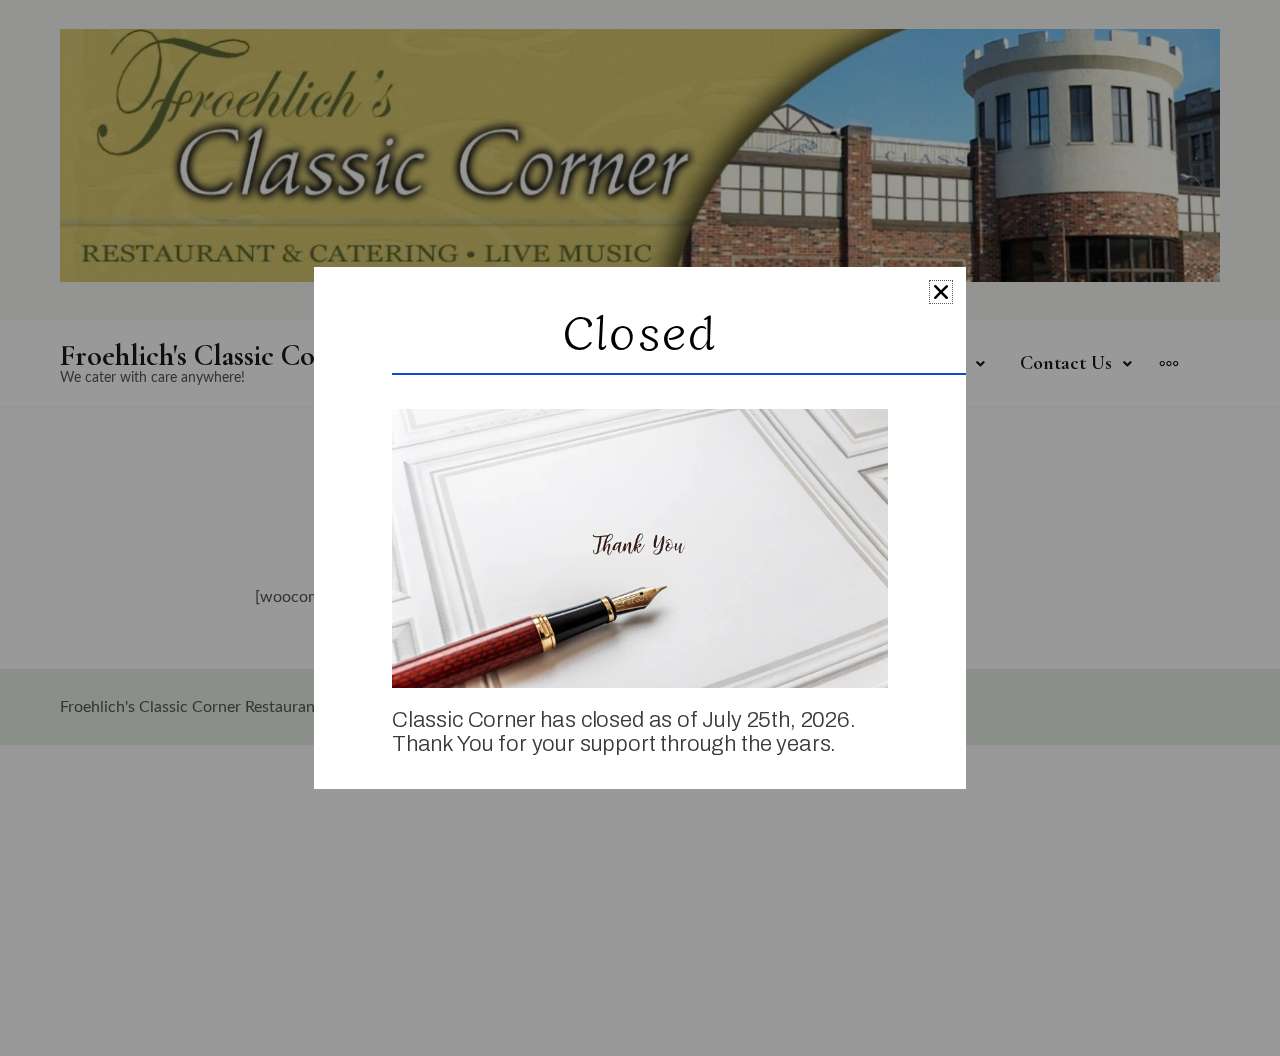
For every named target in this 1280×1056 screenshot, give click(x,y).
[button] (941, 292)
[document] (640, 528)
